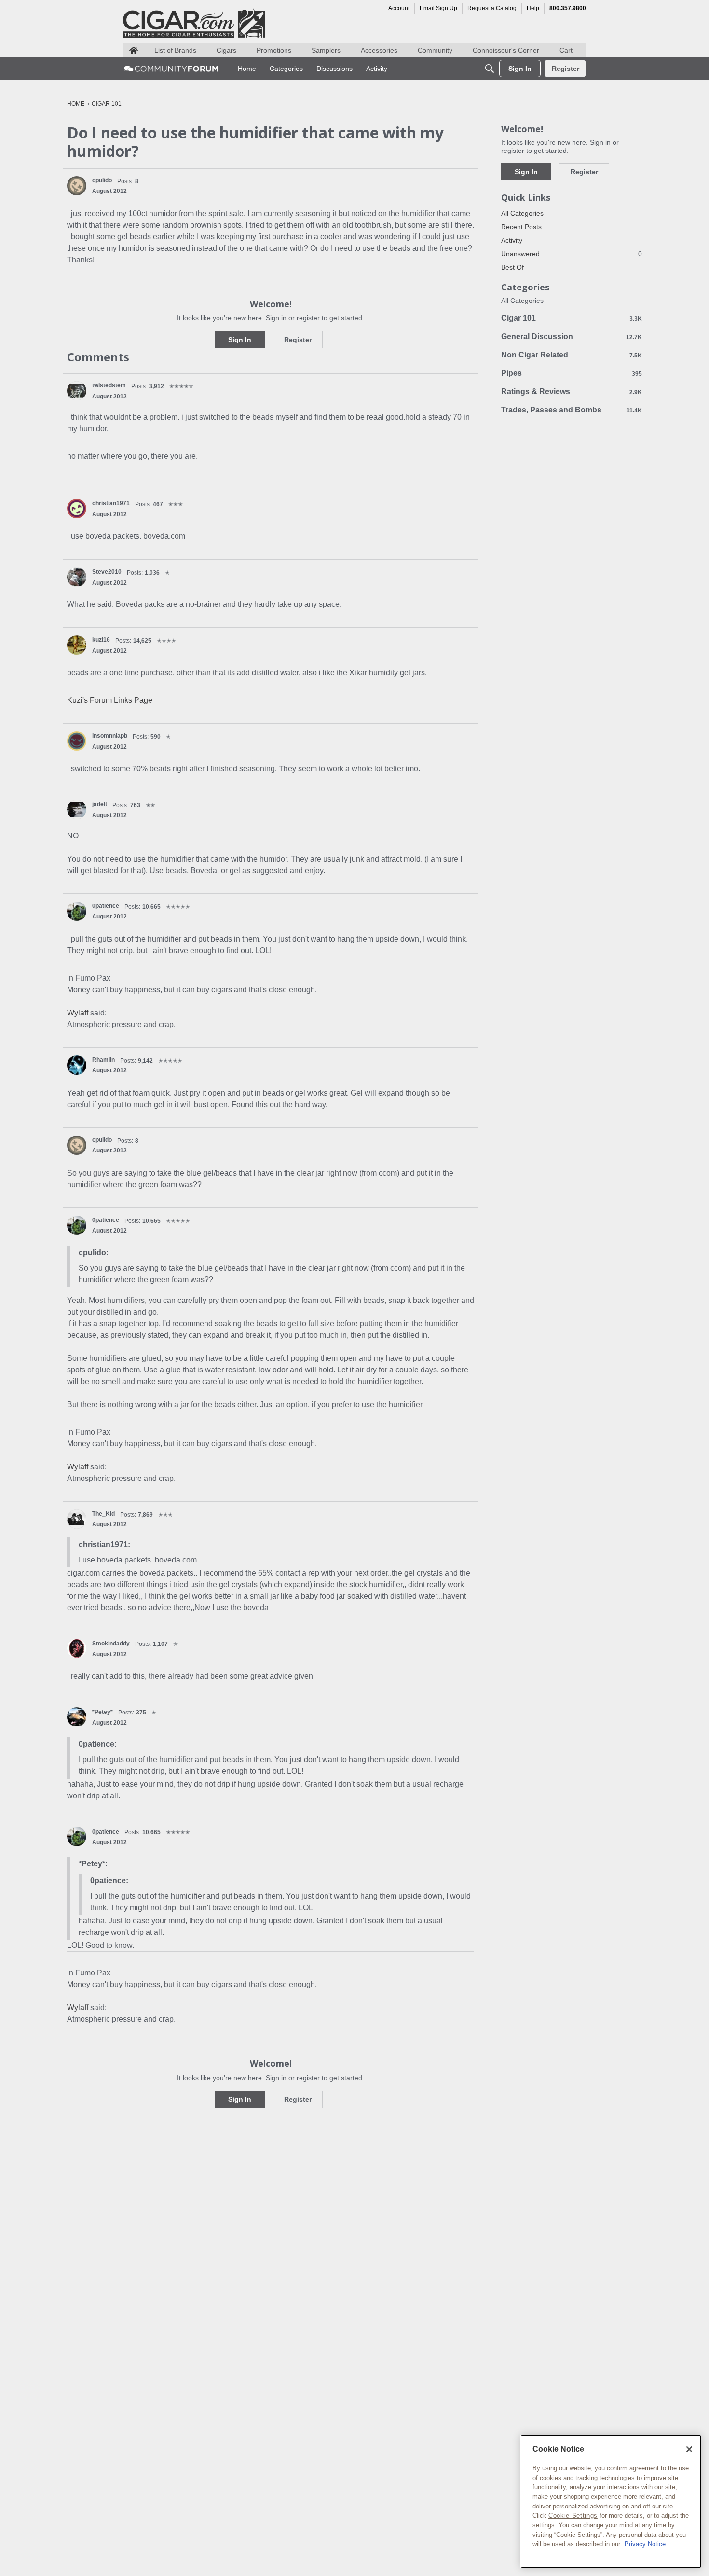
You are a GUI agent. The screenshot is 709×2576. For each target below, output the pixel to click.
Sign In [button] (240, 340)
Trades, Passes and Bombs (572, 410)
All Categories (522, 213)
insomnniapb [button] (110, 736)
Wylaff (78, 1013)
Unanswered (572, 254)
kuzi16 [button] (101, 640)
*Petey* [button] (102, 1712)
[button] (77, 186)
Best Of (512, 267)
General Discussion (572, 336)
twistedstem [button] (109, 385)
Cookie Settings (573, 2515)
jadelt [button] (100, 804)
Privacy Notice (645, 2544)
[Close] (689, 2449)
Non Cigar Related (572, 355)
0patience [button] (106, 906)
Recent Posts (521, 227)
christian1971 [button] (111, 503)
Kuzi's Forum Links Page (110, 700)
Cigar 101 (572, 318)
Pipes (572, 373)
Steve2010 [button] (107, 572)
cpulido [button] (102, 180)
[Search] (490, 69)
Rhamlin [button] (103, 1060)
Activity (512, 240)
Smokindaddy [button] (111, 1644)
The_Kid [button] (103, 1514)
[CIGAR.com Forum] (171, 69)
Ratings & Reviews (572, 391)
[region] (611, 2501)
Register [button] (298, 340)
